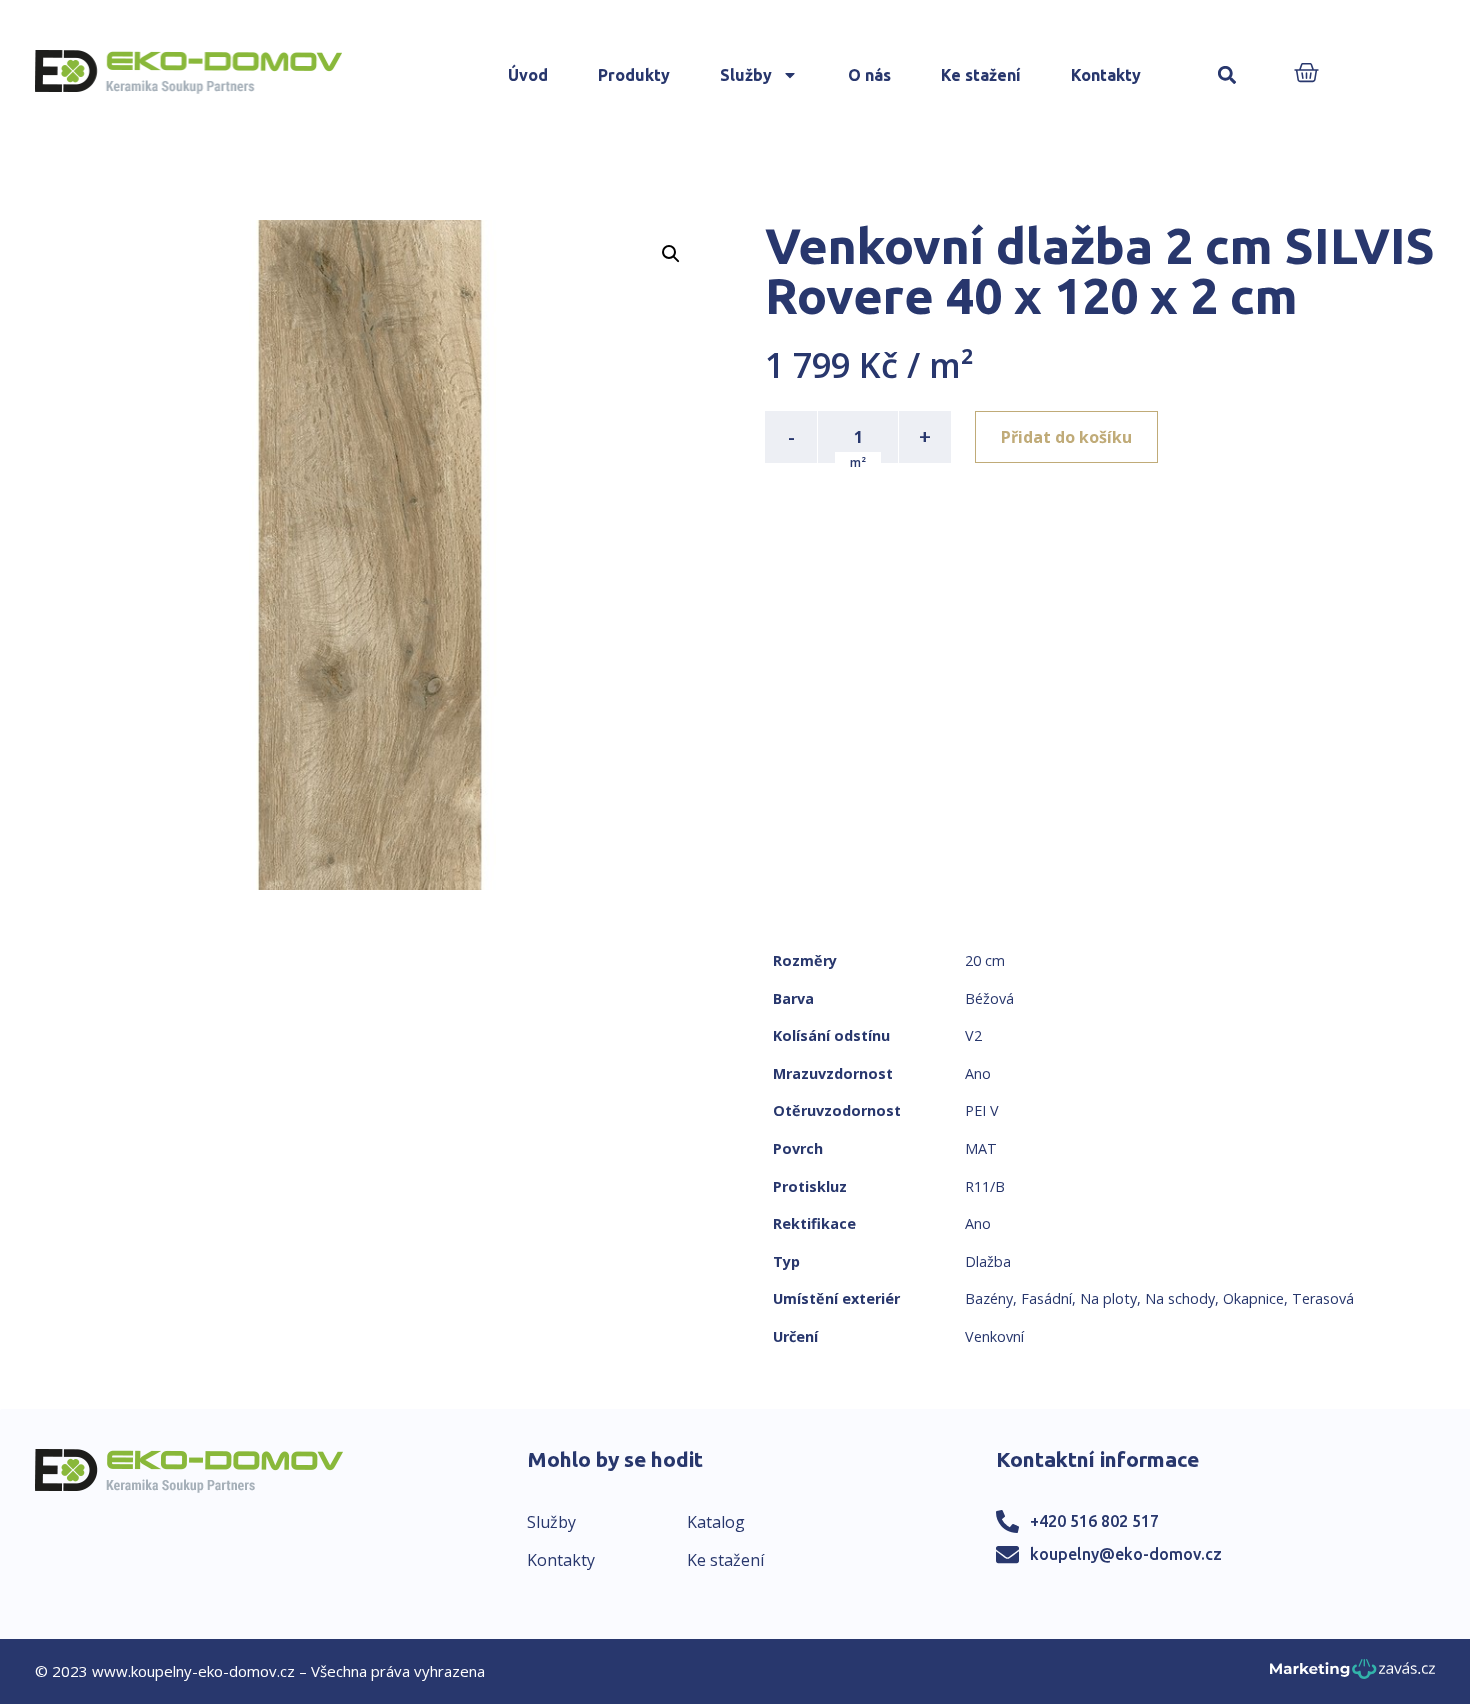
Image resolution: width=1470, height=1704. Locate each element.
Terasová (1323, 1298)
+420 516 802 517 (1094, 1521)
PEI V (982, 1110)
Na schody (1180, 1298)
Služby (746, 75)
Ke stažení (981, 75)
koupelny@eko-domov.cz (1126, 1554)
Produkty (634, 75)
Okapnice (1253, 1298)
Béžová (989, 998)
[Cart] (1306, 74)
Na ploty (1108, 1298)
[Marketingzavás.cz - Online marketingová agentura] (1352, 1674)
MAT (981, 1148)
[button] (1227, 75)
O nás (869, 75)
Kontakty (1106, 75)
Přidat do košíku (1066, 437)
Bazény (989, 1298)
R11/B (985, 1186)
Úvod (528, 75)
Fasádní (1046, 1298)
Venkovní (994, 1336)
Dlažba (988, 1261)
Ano (978, 1073)
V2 (973, 1035)
